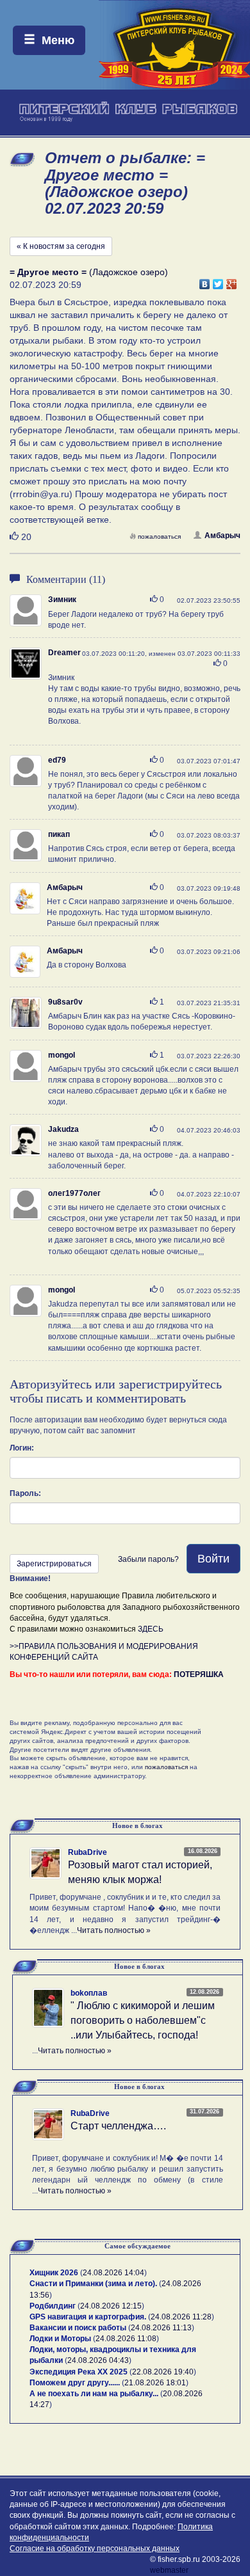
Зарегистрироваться (54, 1564)
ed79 (57, 760)
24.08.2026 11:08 (126, 2339)
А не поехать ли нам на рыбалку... (94, 2394)
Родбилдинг (53, 2306)
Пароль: (25, 1493)
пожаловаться (159, 537)
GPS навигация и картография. (88, 2317)
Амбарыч (222, 536)
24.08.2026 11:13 (161, 2328)
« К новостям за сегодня (61, 246)
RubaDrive (88, 1852)
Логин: (22, 1448)
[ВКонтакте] (205, 281)
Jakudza (63, 1129)
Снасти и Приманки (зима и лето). (93, 2284)
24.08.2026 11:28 (181, 2317)
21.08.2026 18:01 (155, 2383)
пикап (59, 834)
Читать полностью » (114, 1930)
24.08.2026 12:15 (111, 2306)
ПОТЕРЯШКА (199, 1674)
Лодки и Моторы (60, 2339)
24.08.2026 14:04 (113, 2273)
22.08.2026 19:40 (163, 2372)
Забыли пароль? (148, 1559)
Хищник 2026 (54, 2273)
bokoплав (89, 1993)
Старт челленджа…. (118, 2126)
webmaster (169, 2570)
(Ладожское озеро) (89, 272)
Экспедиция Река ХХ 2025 (79, 2372)
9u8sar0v (65, 1002)
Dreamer (64, 653)
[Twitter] (218, 281)
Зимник (62, 600)
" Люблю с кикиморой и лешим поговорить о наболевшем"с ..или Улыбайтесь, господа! (143, 2020)
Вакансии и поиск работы (78, 2328)
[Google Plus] (232, 281)
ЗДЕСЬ (151, 1629)
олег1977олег (74, 1193)
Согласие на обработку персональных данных (95, 2548)
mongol (62, 1055)
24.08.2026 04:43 (98, 2360)
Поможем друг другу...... (75, 2383)
